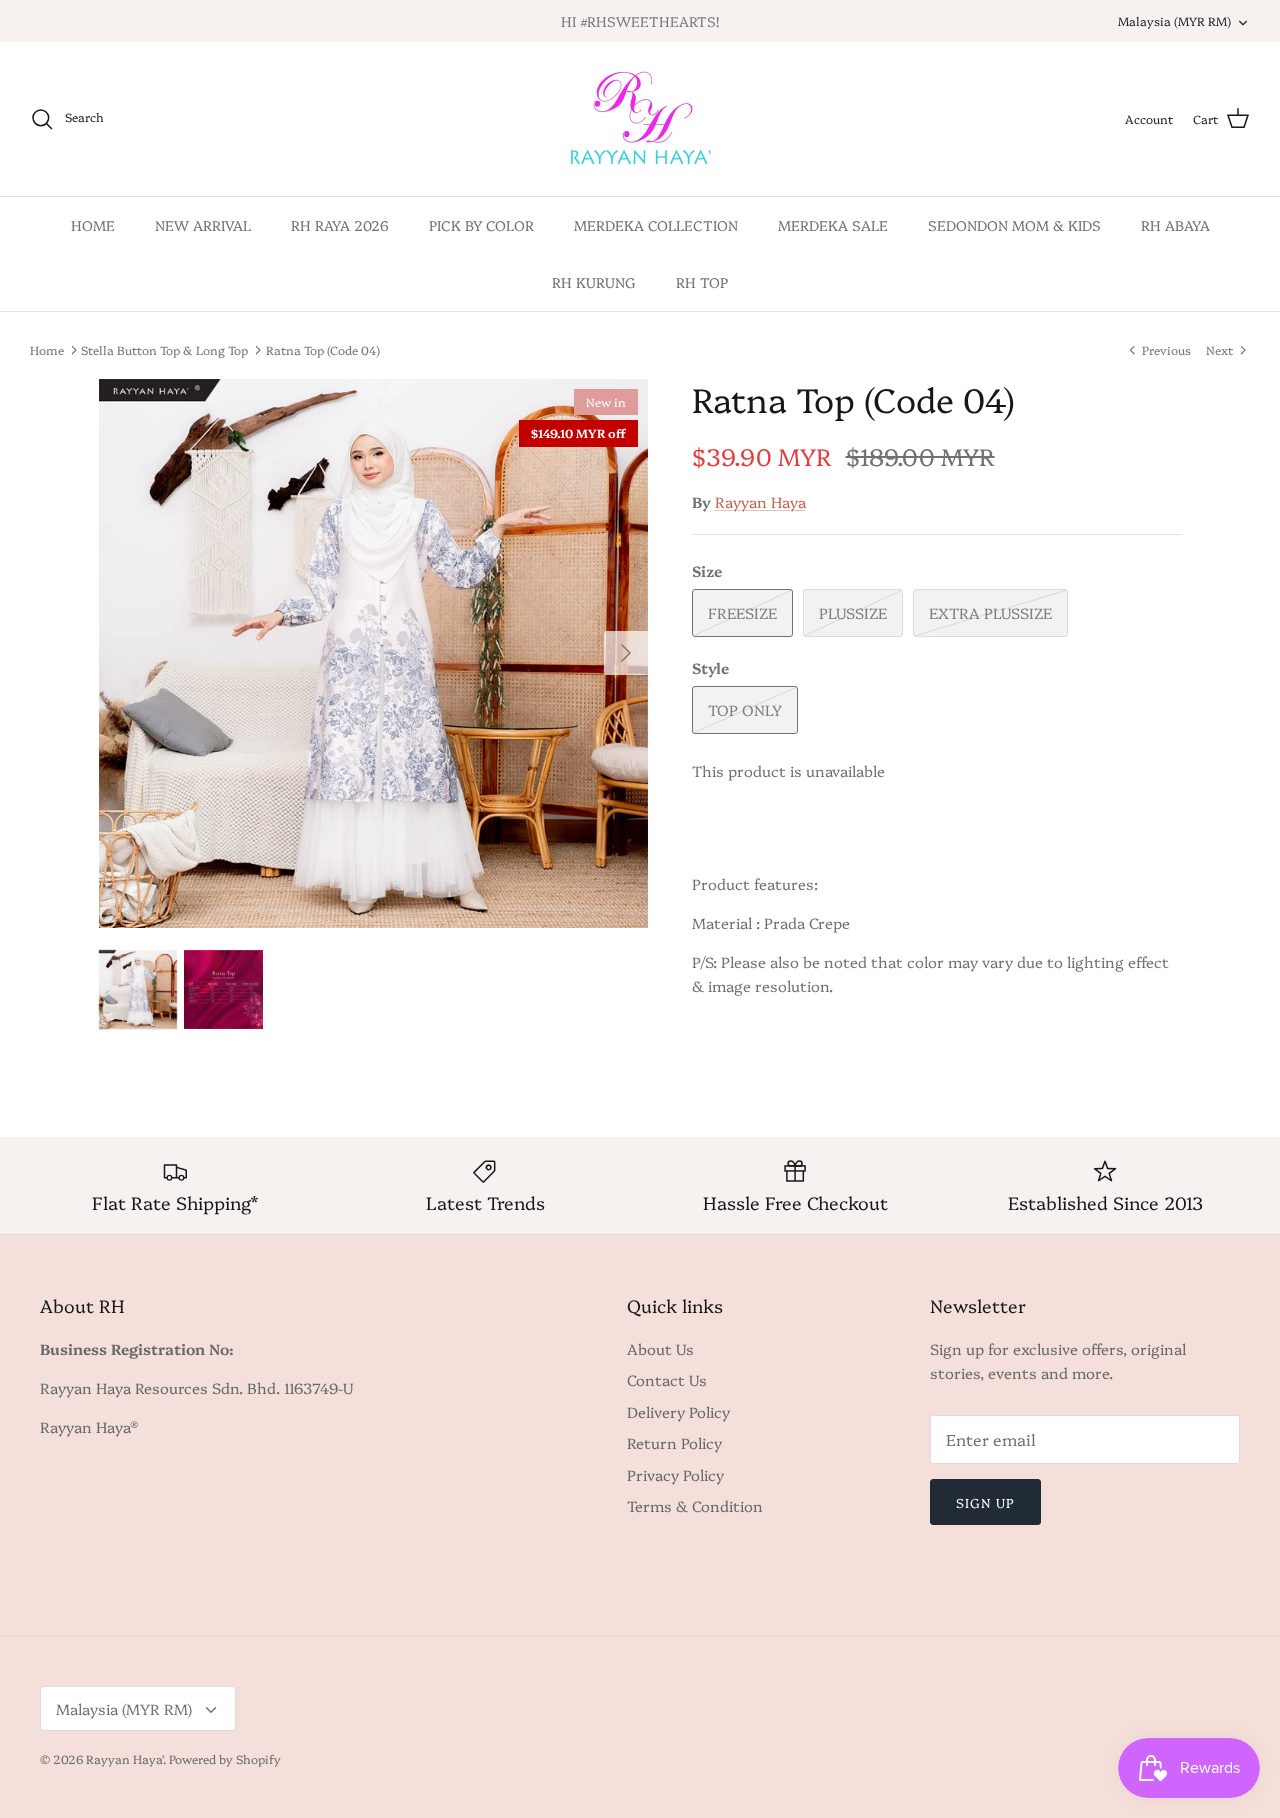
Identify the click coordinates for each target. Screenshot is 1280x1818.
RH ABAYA (1175, 225)
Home (47, 349)
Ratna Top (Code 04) (323, 349)
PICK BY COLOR (481, 225)
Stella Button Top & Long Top (164, 349)
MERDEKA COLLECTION (656, 225)
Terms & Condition (695, 1505)
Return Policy (674, 1442)
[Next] (626, 653)
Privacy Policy (675, 1474)
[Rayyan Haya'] (640, 119)
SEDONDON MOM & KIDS (1014, 225)
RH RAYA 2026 (340, 225)
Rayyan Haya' (124, 1758)
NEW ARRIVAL (203, 225)
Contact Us (667, 1379)
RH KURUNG (594, 282)
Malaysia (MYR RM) (1174, 20)
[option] (373, 653)
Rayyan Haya (760, 501)
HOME (93, 225)
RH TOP (702, 282)
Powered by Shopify (225, 1758)
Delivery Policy (678, 1411)
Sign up (985, 1502)
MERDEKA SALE (833, 225)
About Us (660, 1348)
